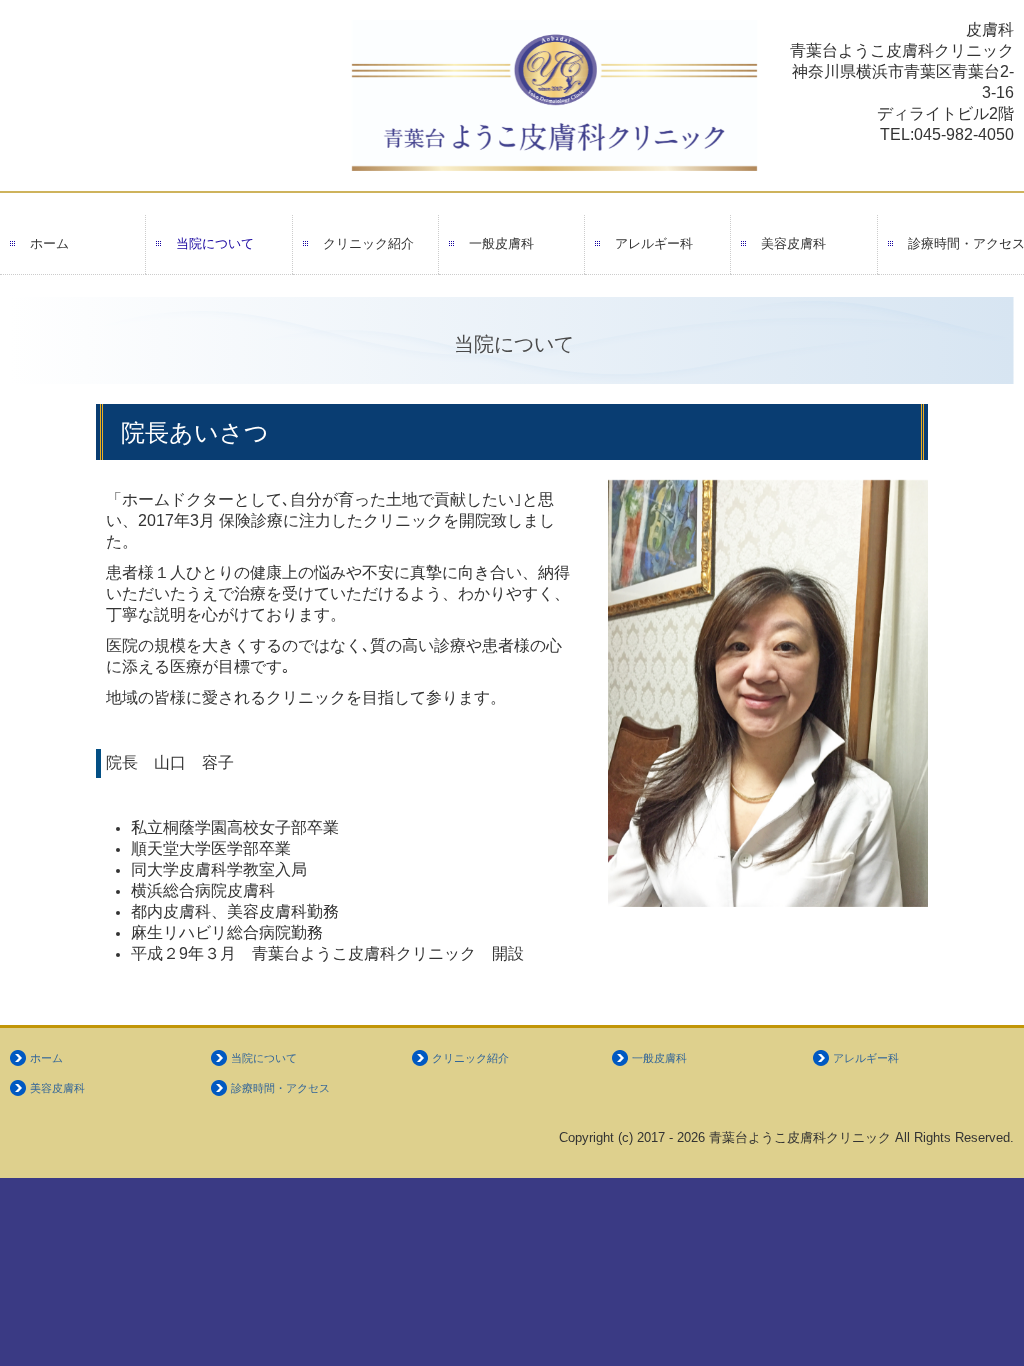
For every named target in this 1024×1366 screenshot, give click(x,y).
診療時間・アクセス (966, 243)
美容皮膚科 (793, 243)
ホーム (49, 243)
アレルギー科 (654, 243)
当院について (215, 243)
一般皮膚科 (501, 243)
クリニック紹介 (368, 243)
